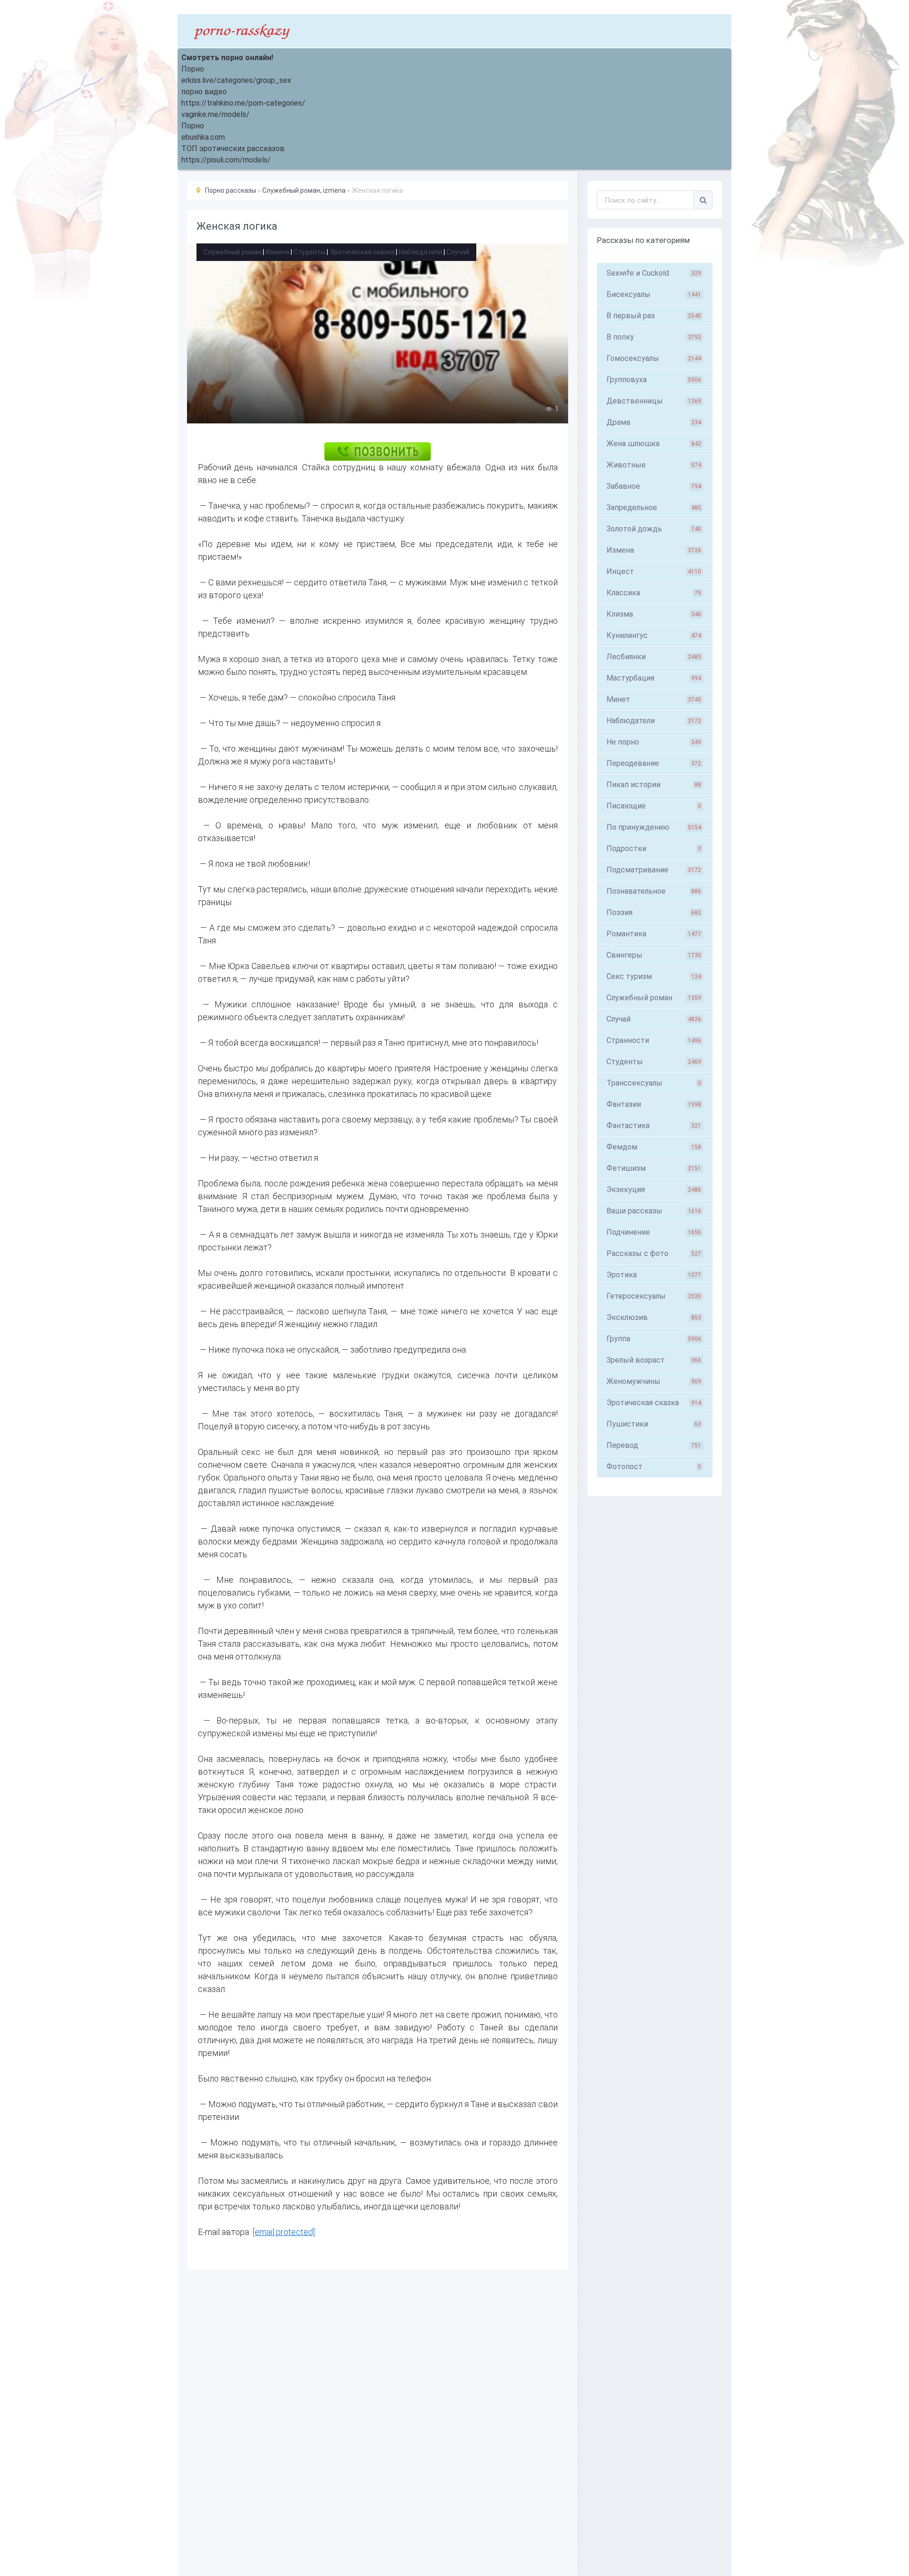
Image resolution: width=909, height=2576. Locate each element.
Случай (458, 252)
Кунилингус (654, 635)
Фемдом (654, 1147)
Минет (654, 699)
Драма (654, 422)
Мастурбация (654, 678)
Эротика (654, 1275)
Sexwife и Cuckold (654, 273)
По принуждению (654, 827)
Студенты (309, 252)
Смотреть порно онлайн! (227, 58)
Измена (277, 252)
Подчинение (654, 1232)
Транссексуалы (654, 1083)
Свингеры (654, 955)
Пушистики (654, 1424)
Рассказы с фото (654, 1253)
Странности (654, 1040)
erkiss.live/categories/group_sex (236, 80)
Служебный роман (232, 252)
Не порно (654, 742)
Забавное (654, 486)
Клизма (654, 614)
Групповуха (654, 380)
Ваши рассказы (654, 1211)
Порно (193, 69)
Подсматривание (654, 870)
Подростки (654, 848)
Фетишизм (654, 1168)
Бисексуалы (654, 294)
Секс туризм (654, 976)
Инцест (654, 571)
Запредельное (654, 507)
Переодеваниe (654, 763)
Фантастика (654, 1126)
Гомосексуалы (654, 358)
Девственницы (654, 401)
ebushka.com (203, 137)
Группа (654, 1339)
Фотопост (654, 1467)
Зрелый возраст (654, 1360)
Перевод (654, 1445)
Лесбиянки (654, 657)
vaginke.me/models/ (215, 114)
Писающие (654, 806)
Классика (654, 593)
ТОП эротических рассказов (233, 148)
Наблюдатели (420, 252)
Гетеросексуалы (654, 1296)
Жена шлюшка (654, 444)
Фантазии (654, 1104)
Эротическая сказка (362, 252)
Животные (654, 465)
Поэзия (654, 912)
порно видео (204, 92)
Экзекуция (654, 1189)
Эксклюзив (654, 1317)
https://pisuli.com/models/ (226, 160)
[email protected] (284, 2232)
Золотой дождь (654, 529)
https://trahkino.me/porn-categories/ (243, 103)
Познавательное (654, 891)
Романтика (654, 934)
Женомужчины (654, 1381)
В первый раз (654, 316)
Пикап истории (654, 785)
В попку (654, 337)
